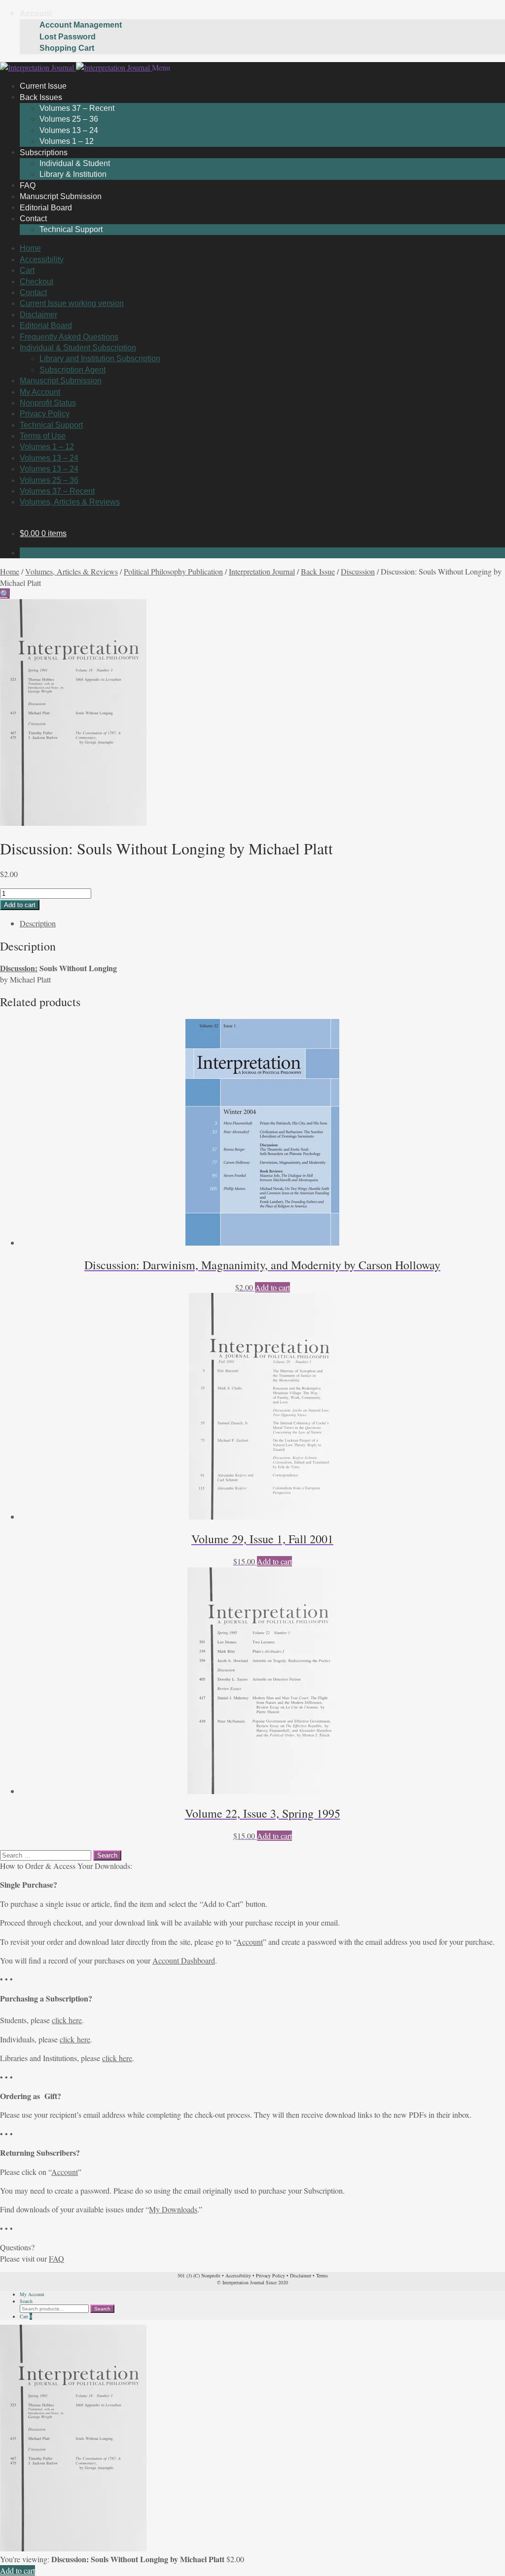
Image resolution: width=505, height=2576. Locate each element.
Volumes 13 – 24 (69, 130)
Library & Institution (73, 174)
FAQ (56, 2258)
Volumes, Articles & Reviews (70, 502)
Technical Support (71, 229)
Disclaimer (38, 315)
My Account (40, 392)
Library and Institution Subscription (100, 358)
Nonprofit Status (48, 403)
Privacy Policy (45, 414)
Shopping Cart (67, 48)
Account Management (81, 25)
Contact (33, 219)
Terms (322, 2275)
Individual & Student (75, 163)
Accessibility (42, 259)
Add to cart (20, 905)
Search (26, 2301)
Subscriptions (44, 152)
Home (30, 248)
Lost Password (68, 37)
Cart (27, 270)
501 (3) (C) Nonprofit (199, 2275)
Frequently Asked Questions (69, 337)
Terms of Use (43, 436)
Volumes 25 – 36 (69, 119)
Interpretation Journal (262, 571)
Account (36, 14)
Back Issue (318, 571)
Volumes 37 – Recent (77, 108)
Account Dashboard (184, 1960)
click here (67, 2020)
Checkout (36, 282)
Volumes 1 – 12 (47, 447)
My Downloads (173, 2209)
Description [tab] (38, 923)
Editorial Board (46, 325)
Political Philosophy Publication (173, 571)
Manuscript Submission (61, 381)
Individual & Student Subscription (78, 348)
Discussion (358, 571)
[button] (5, 593)
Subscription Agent (72, 370)
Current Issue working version (72, 303)
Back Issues (41, 97)
